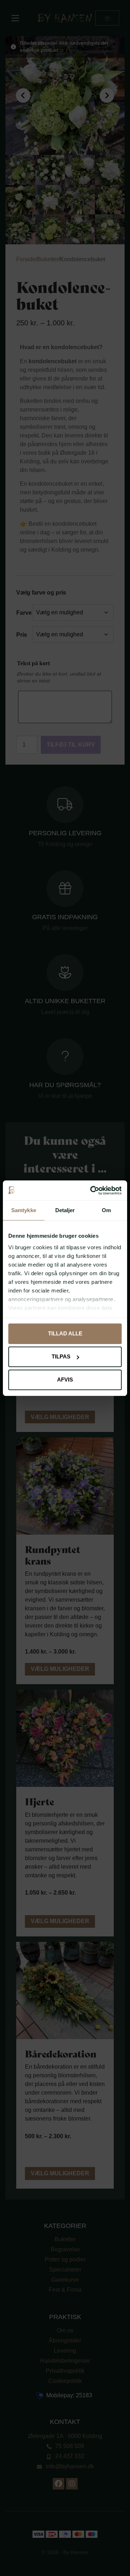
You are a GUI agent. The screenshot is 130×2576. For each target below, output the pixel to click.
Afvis (65, 1380)
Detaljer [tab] (65, 1210)
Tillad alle (65, 1333)
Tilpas (61, 1356)
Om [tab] (106, 1210)
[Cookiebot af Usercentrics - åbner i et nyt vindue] (92, 1191)
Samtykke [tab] (24, 1210)
